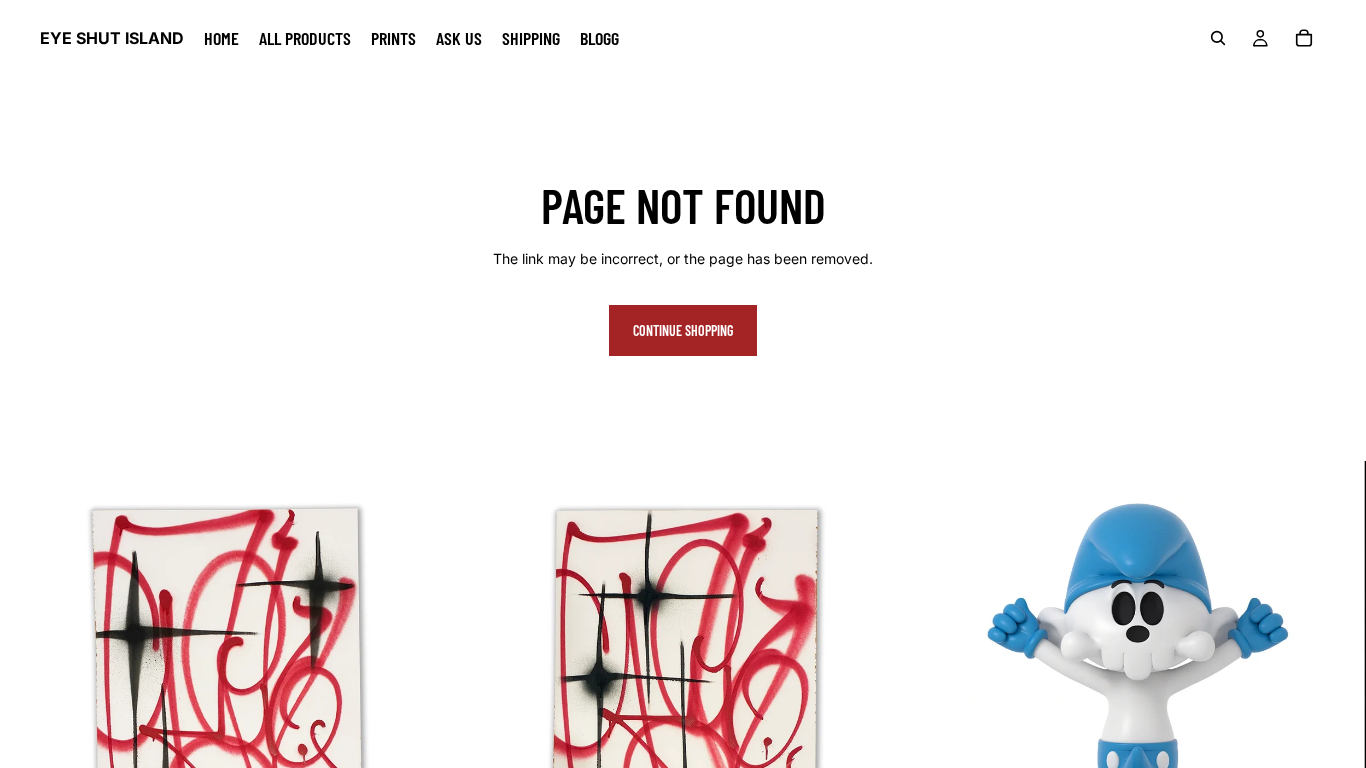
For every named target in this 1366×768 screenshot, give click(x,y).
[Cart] (1304, 38)
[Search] (1218, 38)
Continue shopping (683, 330)
